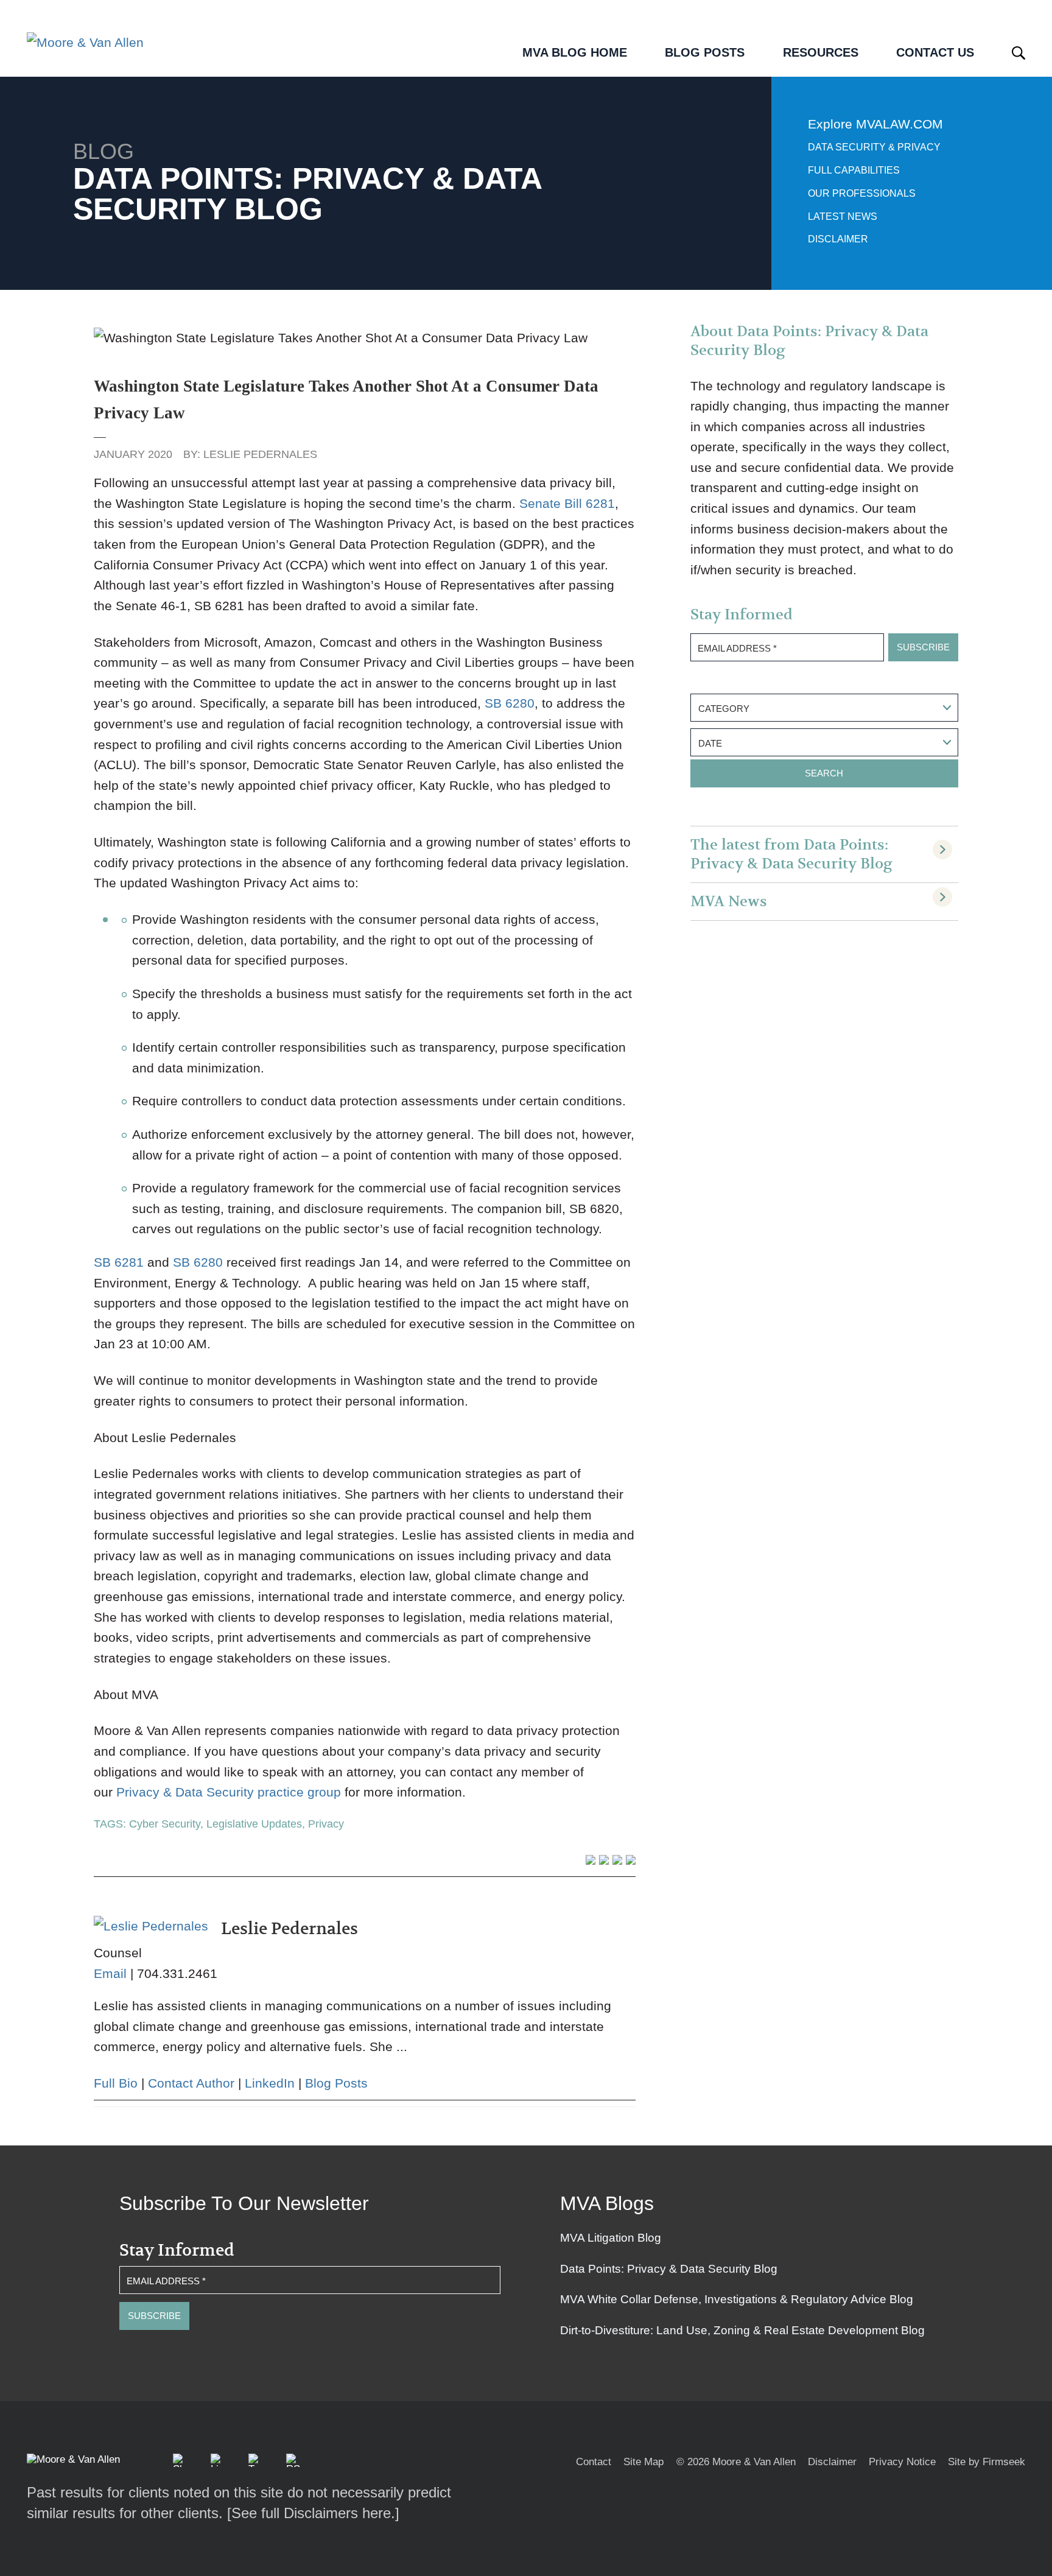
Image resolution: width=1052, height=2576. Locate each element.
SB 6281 (119, 1262)
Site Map (643, 2462)
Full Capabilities (854, 170)
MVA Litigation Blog (611, 2238)
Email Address (737, 648)
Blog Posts (336, 2083)
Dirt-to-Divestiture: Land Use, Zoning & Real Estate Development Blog (742, 2330)
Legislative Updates (254, 1824)
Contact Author (191, 2083)
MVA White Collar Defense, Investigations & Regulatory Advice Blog (737, 2299)
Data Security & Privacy (874, 147)
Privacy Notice (902, 2462)
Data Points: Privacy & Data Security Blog (669, 2269)
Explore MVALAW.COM (875, 124)
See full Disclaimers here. (313, 2513)
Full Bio (116, 2083)
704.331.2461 (177, 1973)
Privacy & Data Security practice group (229, 1792)
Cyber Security (165, 1824)
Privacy (326, 1824)
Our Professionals (862, 193)
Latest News (843, 216)
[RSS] (293, 2460)
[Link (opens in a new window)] (217, 2460)
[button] (180, 2460)
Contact (594, 2462)
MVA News (729, 902)
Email (110, 1973)
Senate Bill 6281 (567, 503)
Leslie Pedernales (260, 454)
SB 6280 (510, 703)
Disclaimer (838, 239)
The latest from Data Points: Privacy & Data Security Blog (791, 854)
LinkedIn (270, 2083)
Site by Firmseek (987, 2462)
